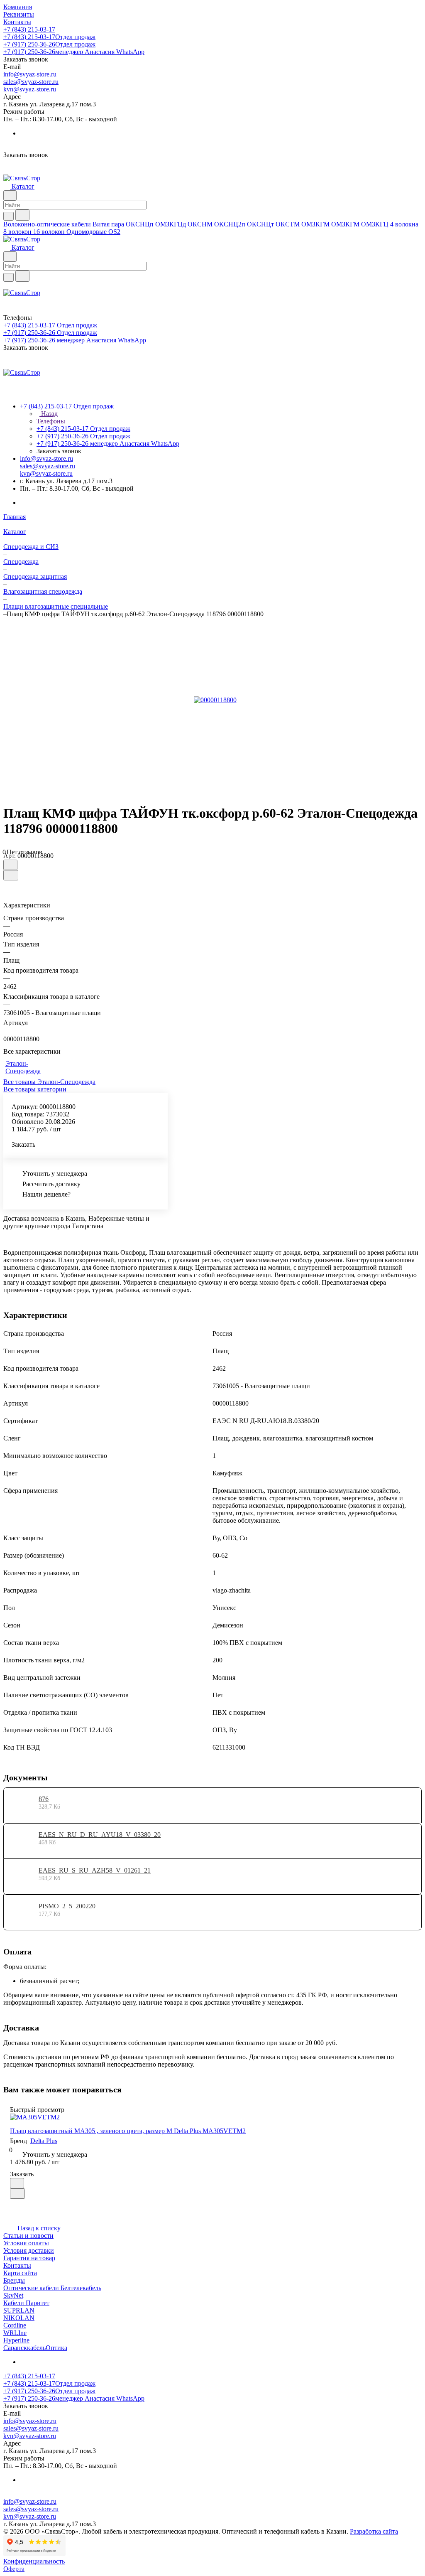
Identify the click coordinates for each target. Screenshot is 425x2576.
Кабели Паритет (26, 2303)
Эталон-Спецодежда (23, 1067)
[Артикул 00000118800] (215, 700)
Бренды (14, 2280)
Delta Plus (44, 2141)
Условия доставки (29, 2250)
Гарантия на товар (29, 2258)
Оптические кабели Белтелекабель (52, 2288)
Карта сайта (20, 2273)
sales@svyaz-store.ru (31, 82)
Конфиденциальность (34, 2561)
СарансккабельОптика (35, 2348)
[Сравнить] (11, 875)
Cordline (15, 2325)
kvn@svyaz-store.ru (30, 89)
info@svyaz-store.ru (30, 74)
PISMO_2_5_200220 (67, 1906)
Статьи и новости (28, 2236)
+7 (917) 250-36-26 (49, 44)
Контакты (17, 2265)
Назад (49, 414)
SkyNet (13, 2295)
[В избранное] (10, 865)
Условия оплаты (26, 2243)
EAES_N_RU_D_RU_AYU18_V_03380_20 (100, 1835)
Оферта (14, 2569)
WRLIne (15, 2333)
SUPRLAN (19, 2310)
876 (44, 1799)
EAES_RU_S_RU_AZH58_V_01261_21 (95, 1870)
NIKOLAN (19, 2318)
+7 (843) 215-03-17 (29, 29)
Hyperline (16, 2340)
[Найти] (22, 215)
